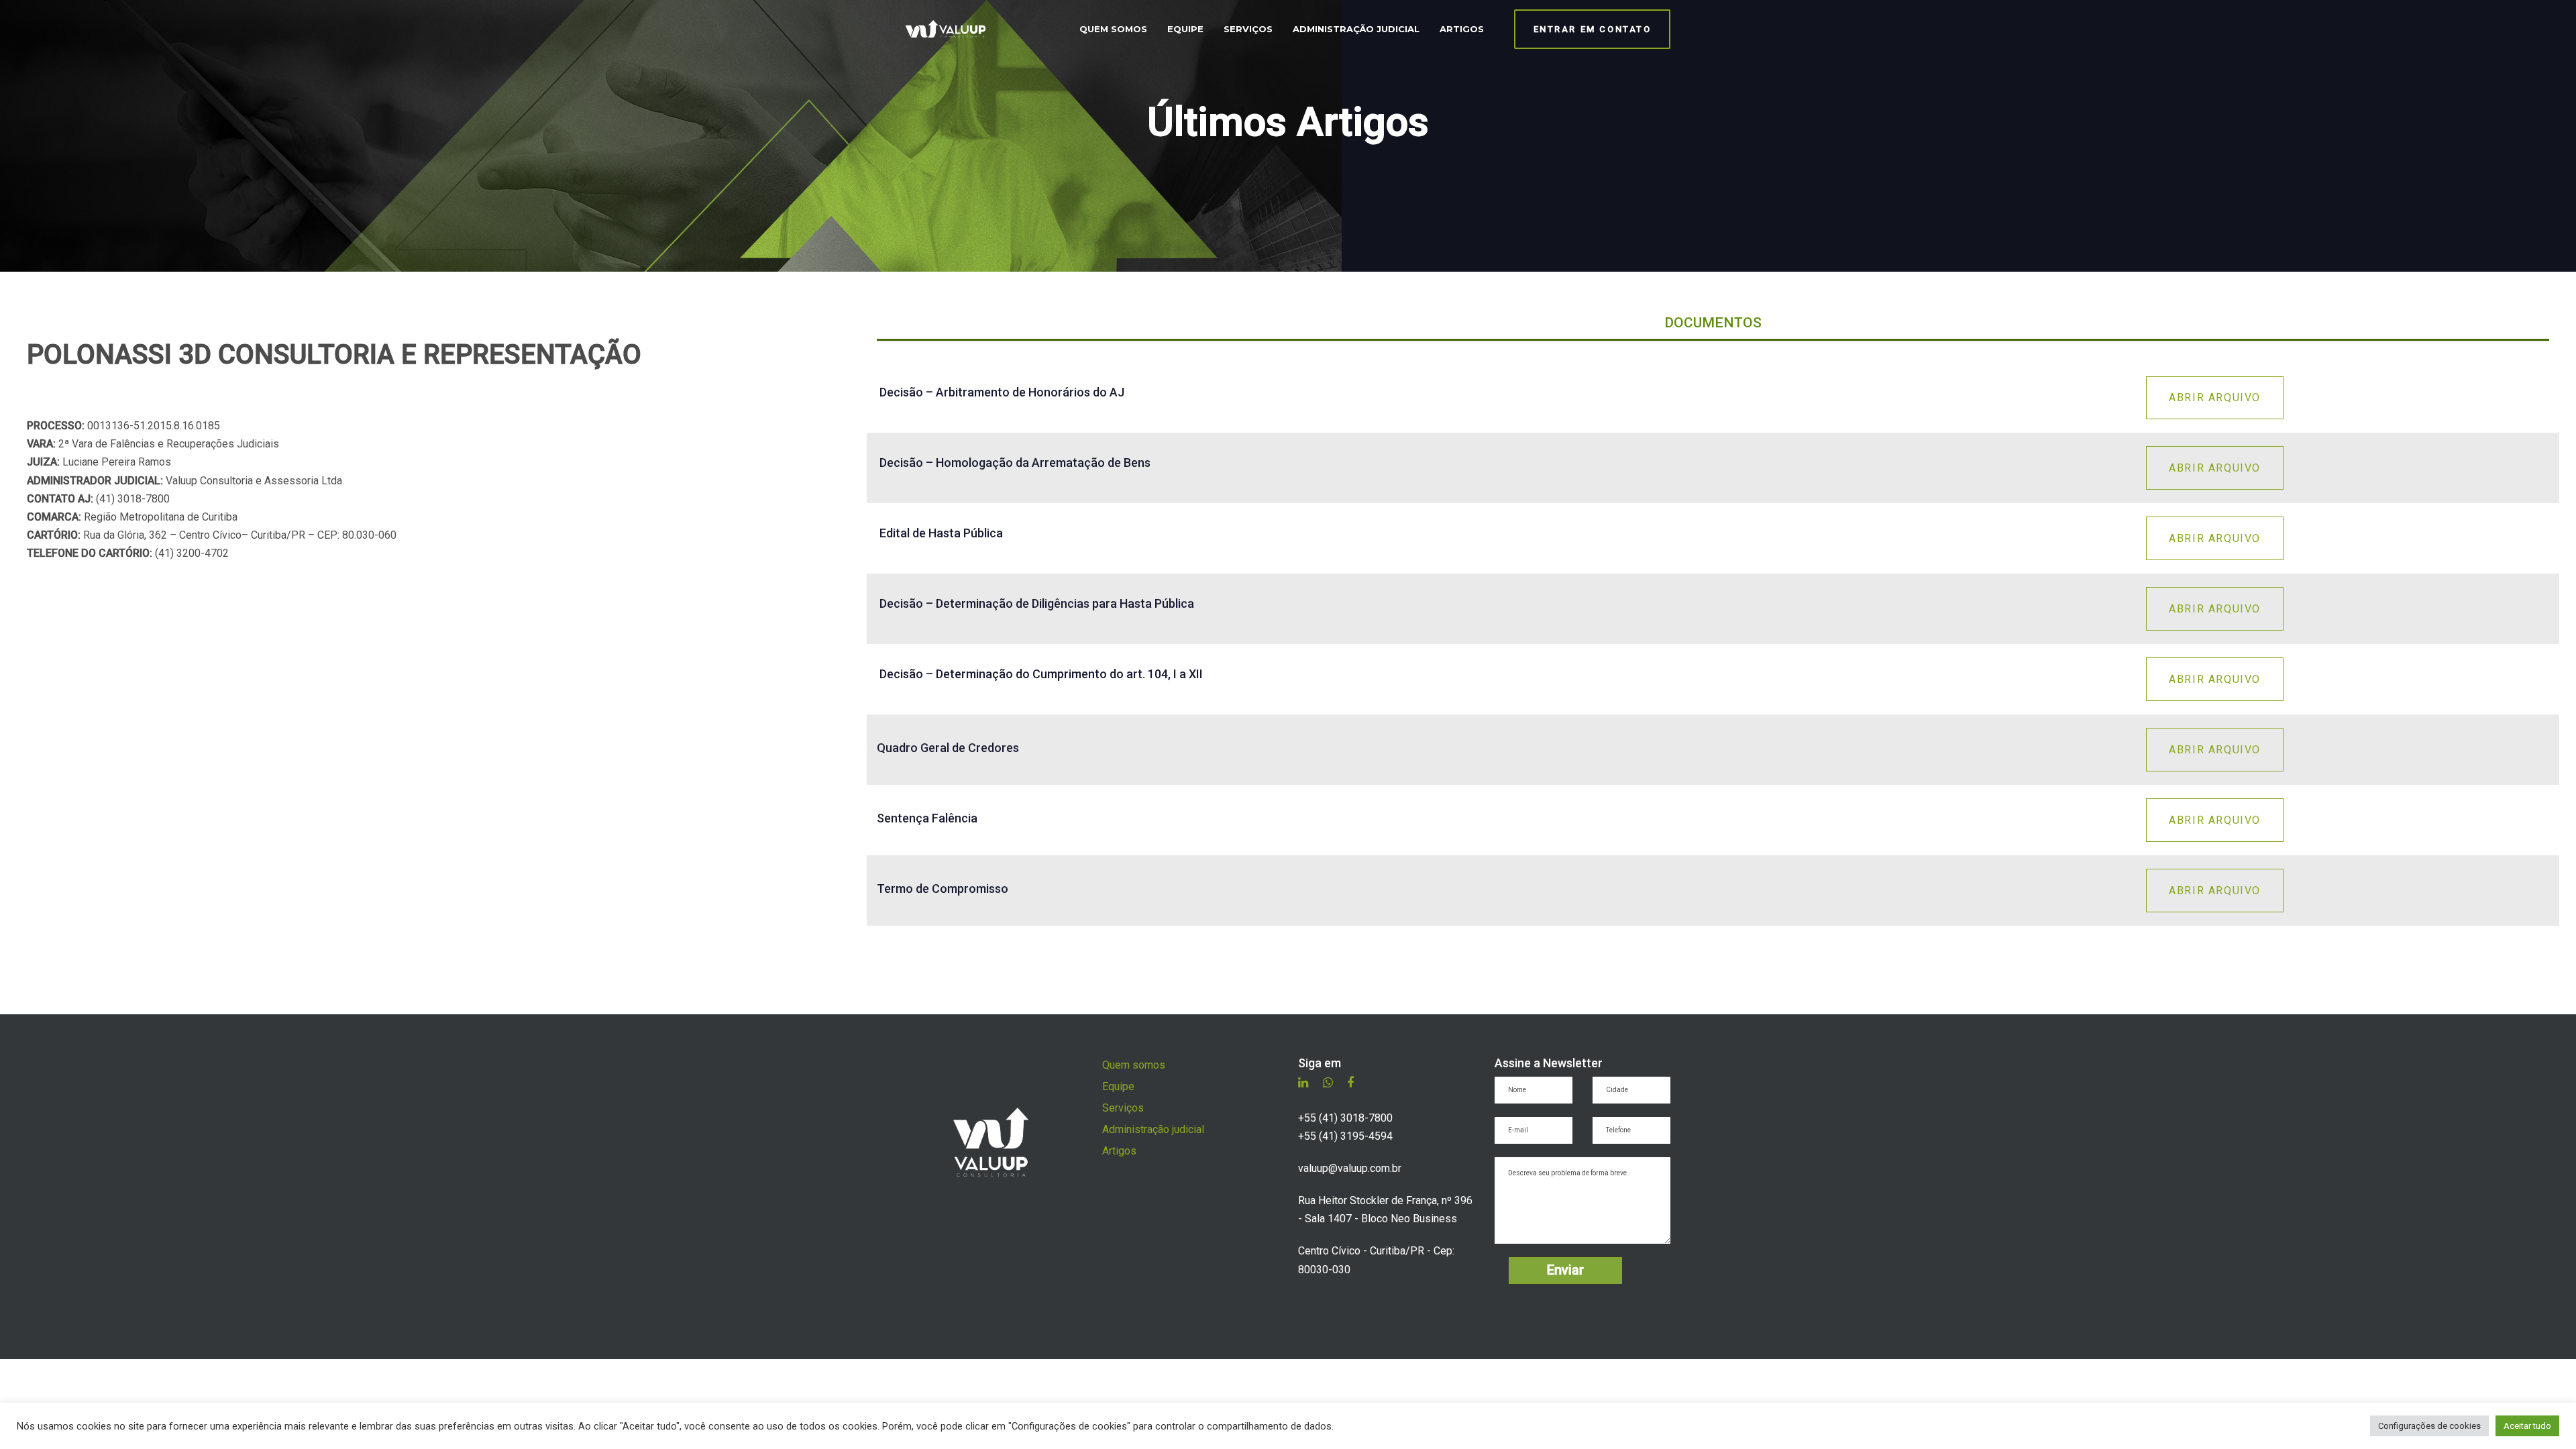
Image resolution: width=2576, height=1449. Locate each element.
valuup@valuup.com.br (1350, 1168)
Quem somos (1134, 1065)
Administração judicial (1153, 1129)
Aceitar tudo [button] (2527, 1426)
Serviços (1123, 1108)
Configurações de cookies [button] (2429, 1426)
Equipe (1118, 1086)
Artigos (1119, 1151)
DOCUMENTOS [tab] (1713, 323)
